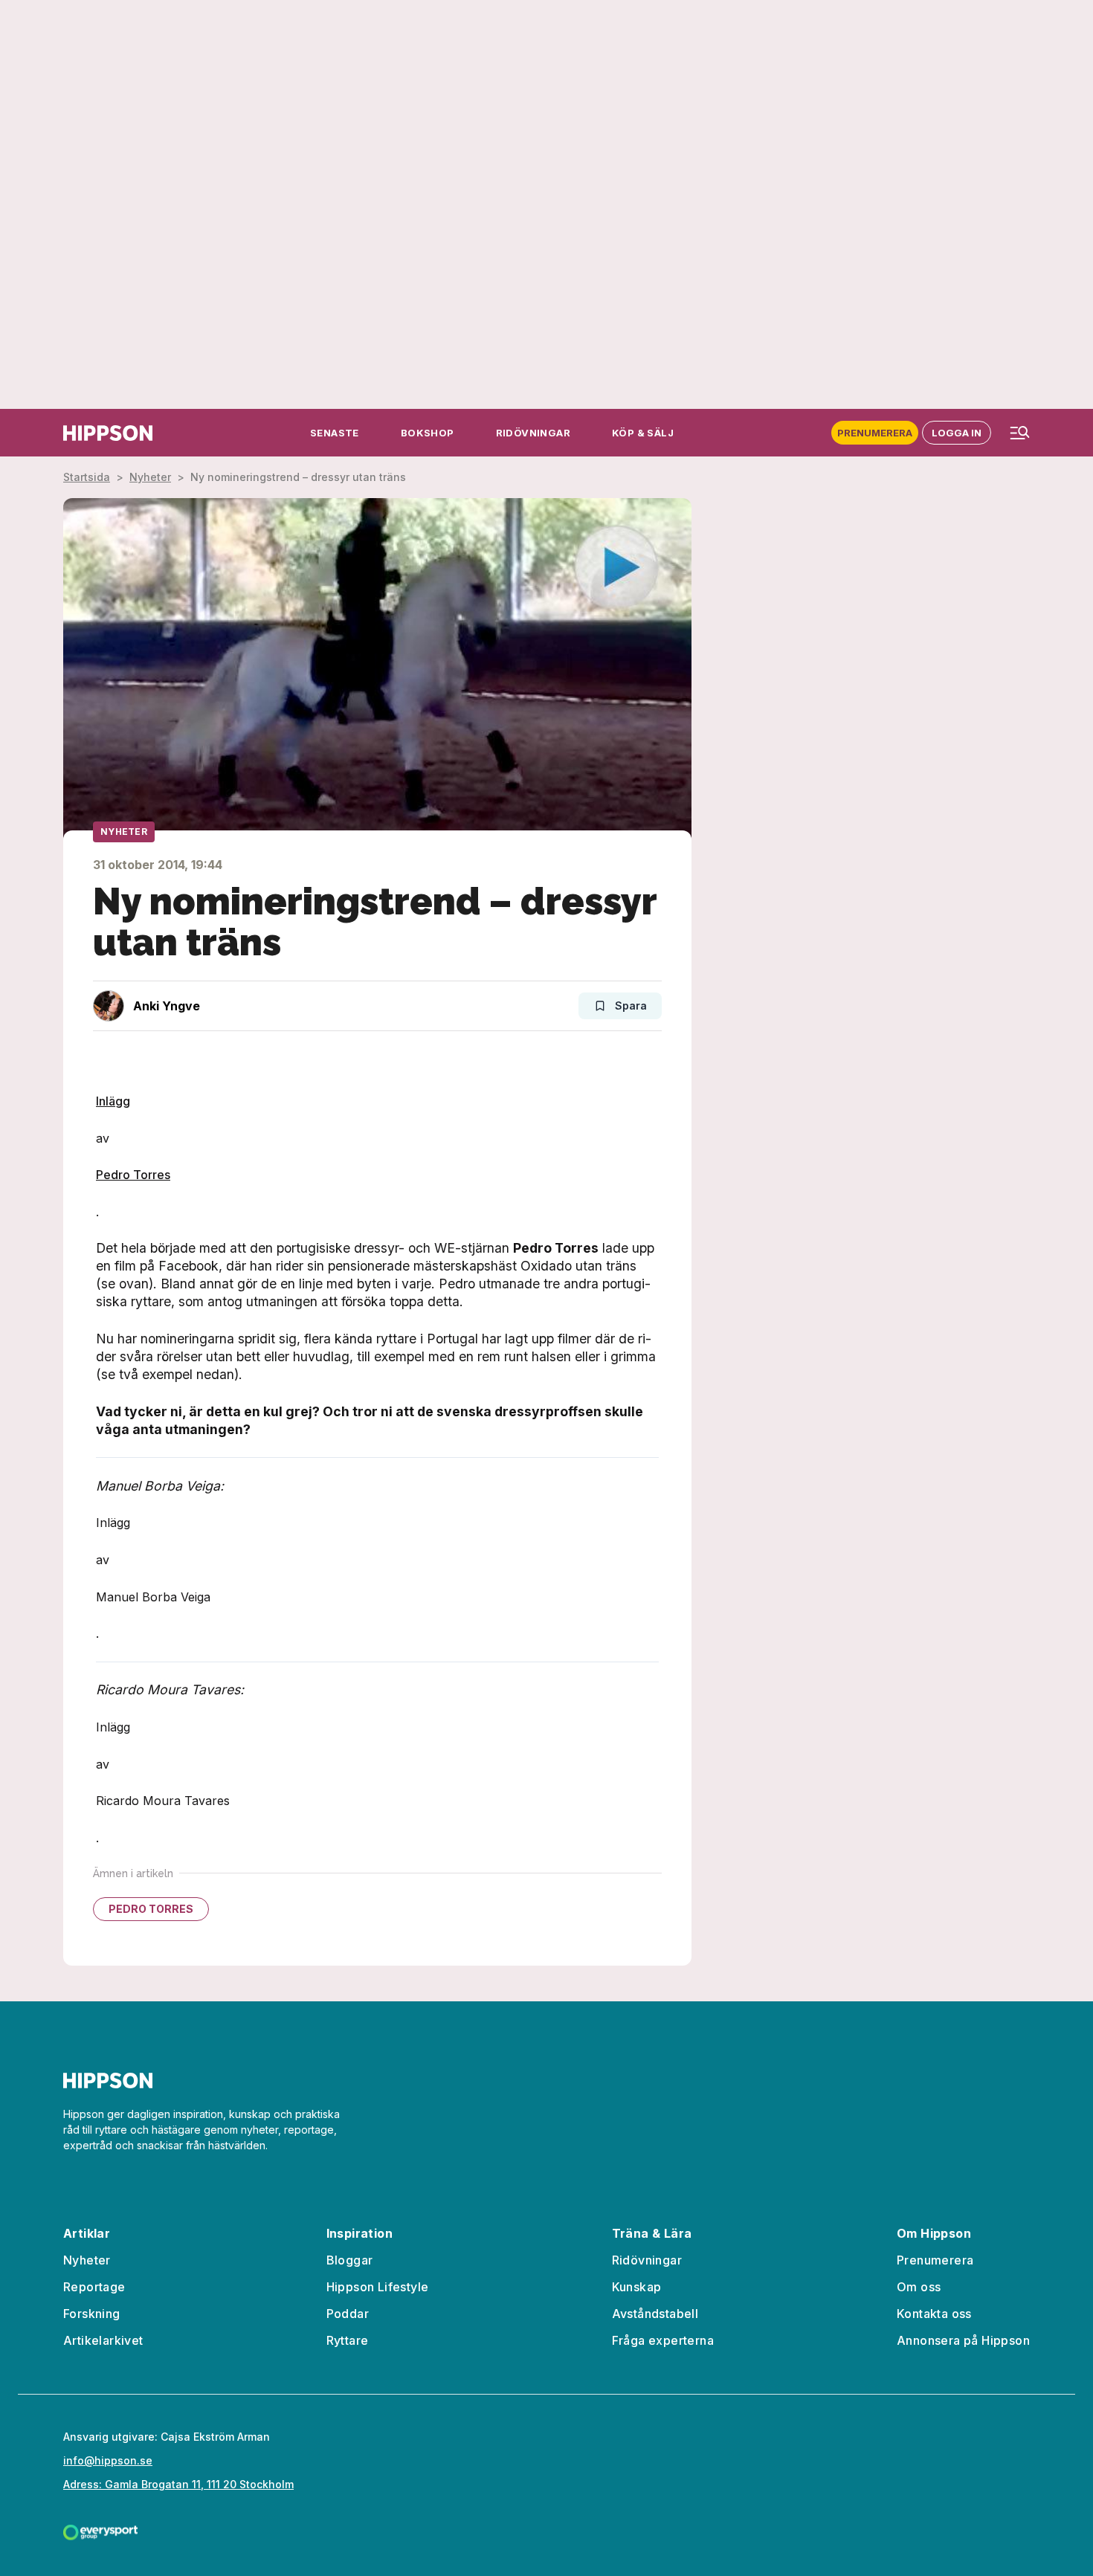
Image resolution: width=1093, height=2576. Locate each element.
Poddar (348, 2314)
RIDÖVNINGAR (533, 433)
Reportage (94, 2287)
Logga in (957, 433)
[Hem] (108, 433)
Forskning (92, 2314)
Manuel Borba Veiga (153, 1597)
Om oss (919, 2287)
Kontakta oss (934, 2314)
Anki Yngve (167, 1006)
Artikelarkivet (103, 2340)
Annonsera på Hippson (963, 2340)
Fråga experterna (663, 2340)
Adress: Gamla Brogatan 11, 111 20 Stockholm (178, 2484)
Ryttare (348, 2340)
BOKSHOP (428, 433)
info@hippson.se (108, 2460)
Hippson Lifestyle (378, 2287)
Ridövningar (647, 2260)
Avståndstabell (655, 2314)
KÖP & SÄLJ (643, 433)
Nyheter (150, 477)
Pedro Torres (133, 1175)
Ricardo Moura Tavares (163, 1801)
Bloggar (350, 2260)
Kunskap (637, 2287)
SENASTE (335, 433)
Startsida (87, 477)
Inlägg (113, 1101)
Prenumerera (875, 433)
